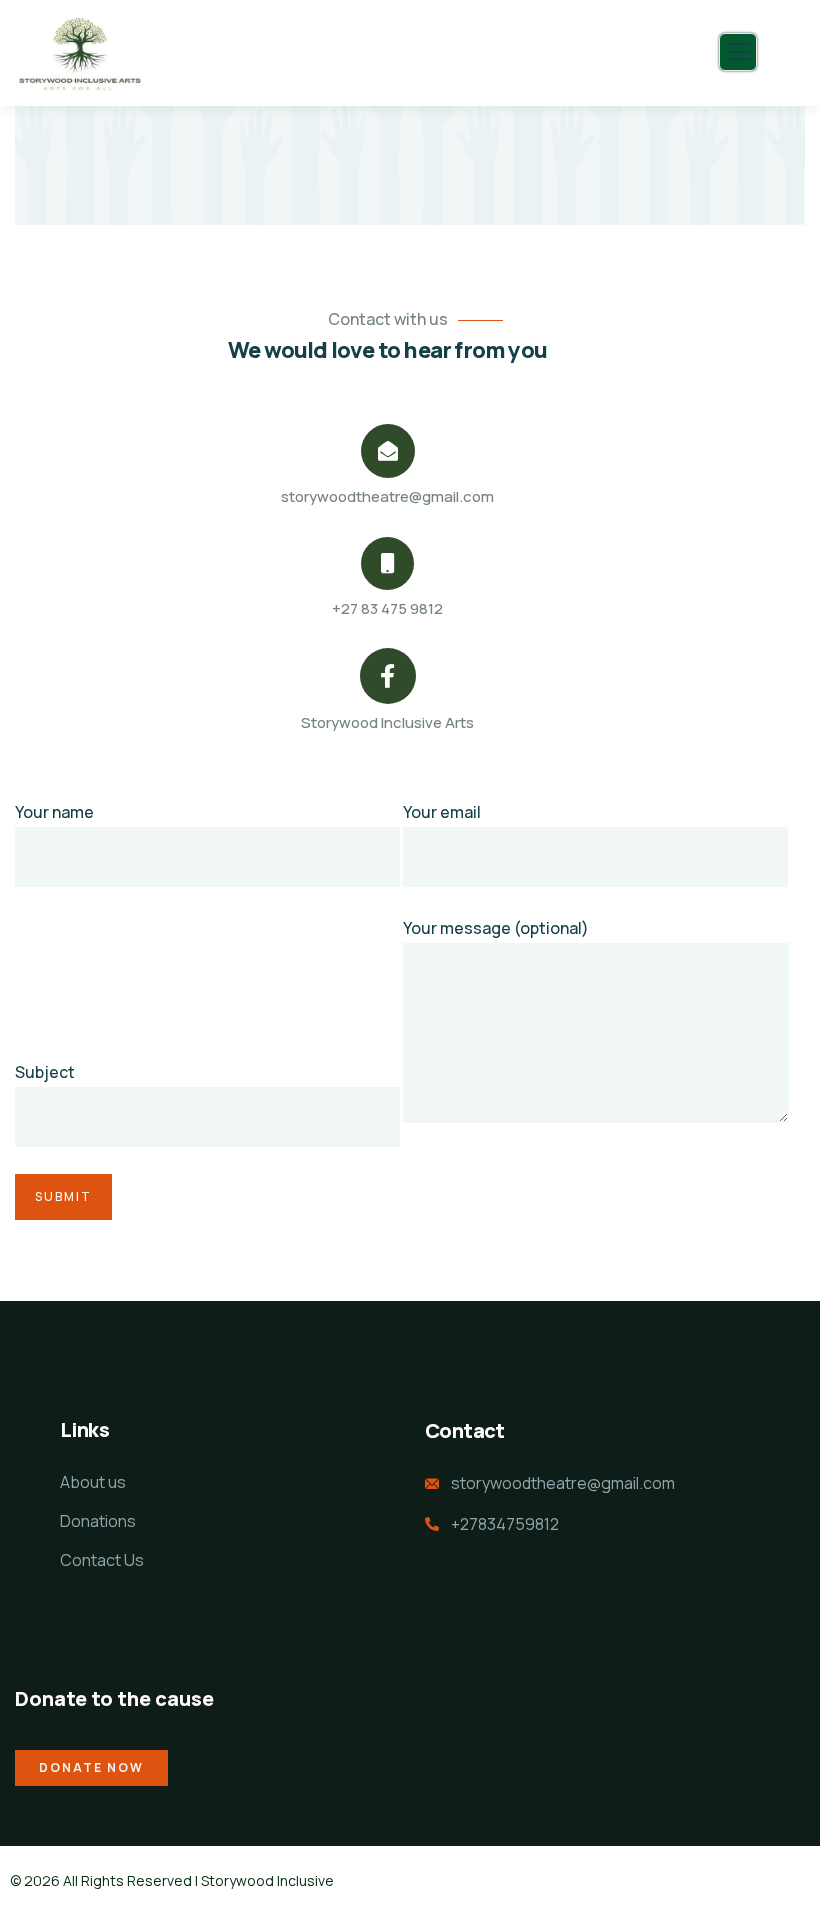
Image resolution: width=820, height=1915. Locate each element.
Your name (54, 812)
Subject (45, 1072)
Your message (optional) (496, 928)
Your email (442, 812)
